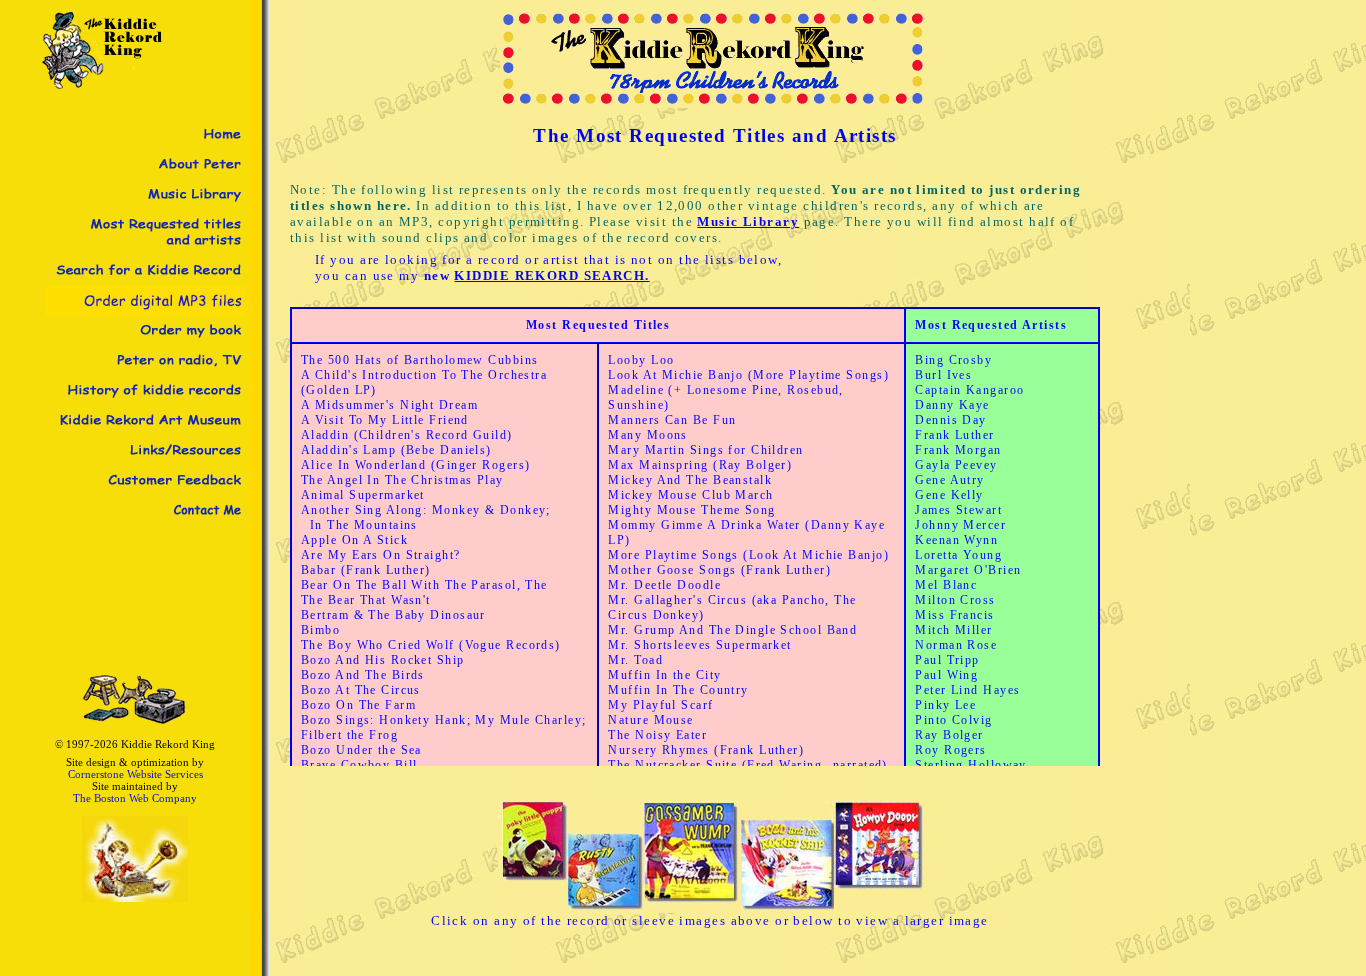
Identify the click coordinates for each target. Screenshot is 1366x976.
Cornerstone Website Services (135, 774)
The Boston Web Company (135, 798)
